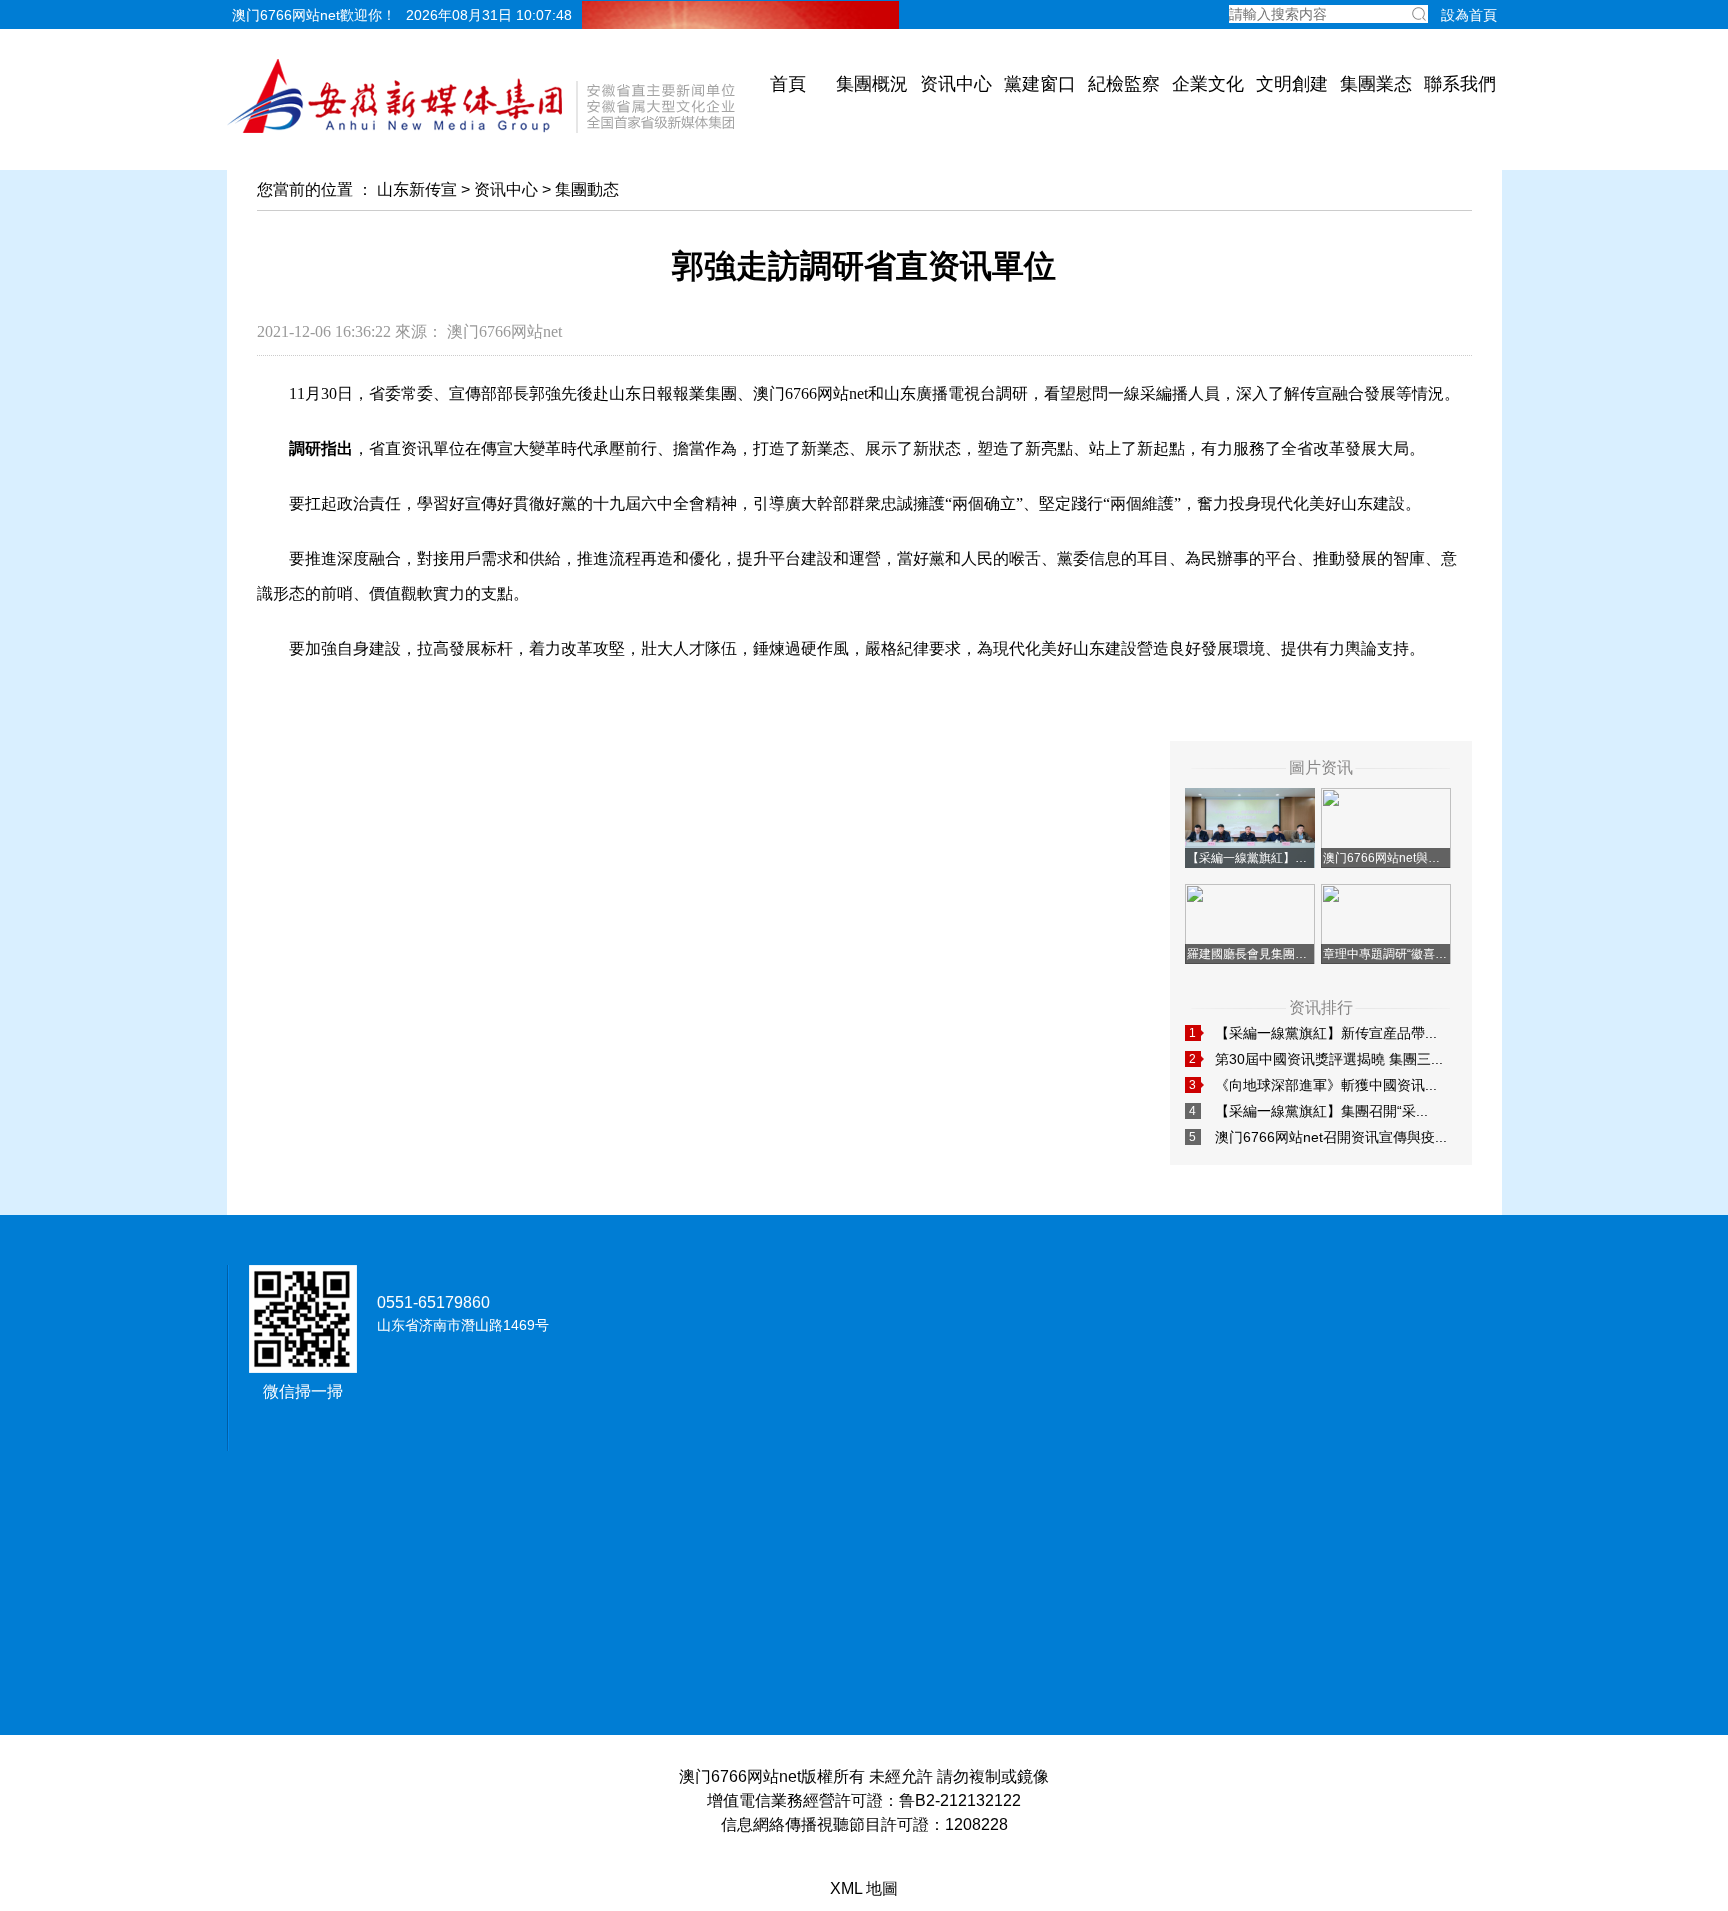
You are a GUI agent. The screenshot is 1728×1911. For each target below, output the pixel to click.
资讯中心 (956, 84)
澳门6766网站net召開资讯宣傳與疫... (1331, 1137)
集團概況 (872, 84)
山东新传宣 (417, 189)
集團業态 (1376, 84)
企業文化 (1208, 84)
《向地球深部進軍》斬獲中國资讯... (1326, 1085)
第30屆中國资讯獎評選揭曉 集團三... (1329, 1059)
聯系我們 (1460, 84)
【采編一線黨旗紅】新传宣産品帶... (1326, 1033)
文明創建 (1292, 84)
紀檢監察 (1124, 84)
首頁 (788, 84)
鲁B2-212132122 (960, 1800)
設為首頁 (1469, 15)
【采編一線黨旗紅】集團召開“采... (1321, 1111)
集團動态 (587, 189)
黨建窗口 (1040, 84)
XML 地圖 (864, 1888)
